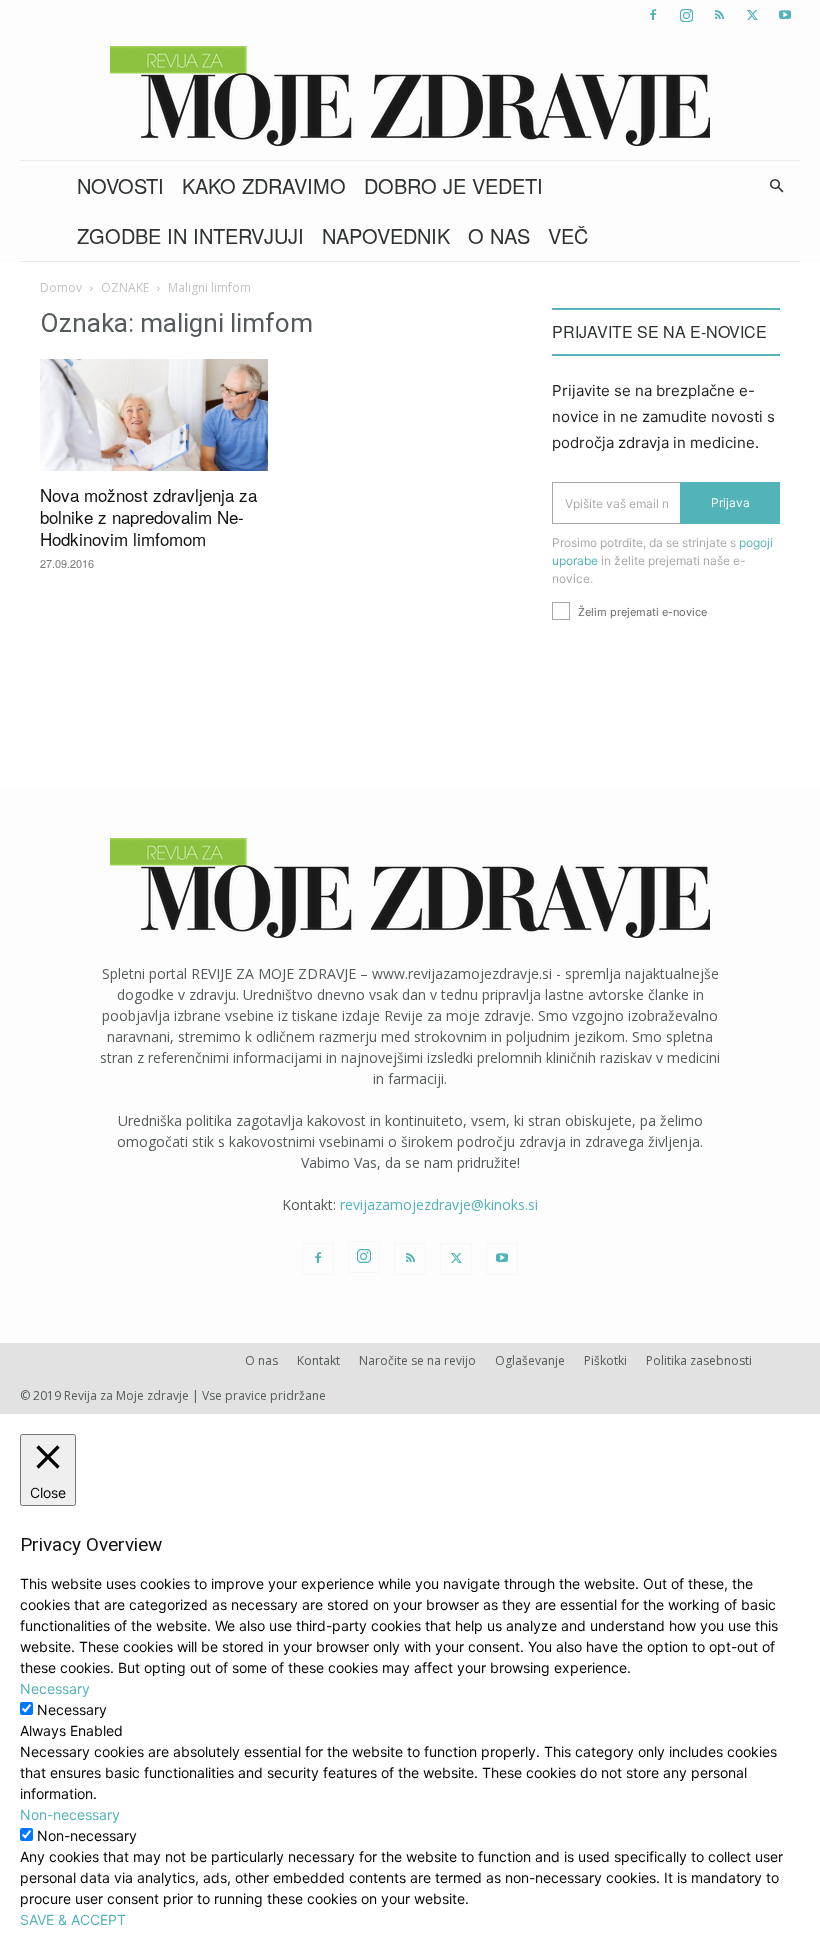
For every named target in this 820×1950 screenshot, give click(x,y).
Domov (61, 287)
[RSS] (719, 15)
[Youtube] (785, 15)
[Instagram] (686, 15)
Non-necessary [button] (70, 1814)
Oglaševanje (530, 1360)
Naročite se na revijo (417, 1360)
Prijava (730, 502)
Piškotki (605, 1360)
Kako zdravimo (264, 185)
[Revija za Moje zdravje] (410, 96)
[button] (776, 186)
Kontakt (318, 1360)
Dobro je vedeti (453, 185)
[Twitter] (752, 15)
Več (568, 235)
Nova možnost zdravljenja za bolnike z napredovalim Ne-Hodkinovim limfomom (148, 516)
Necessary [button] (55, 1688)
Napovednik (386, 235)
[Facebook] (653, 15)
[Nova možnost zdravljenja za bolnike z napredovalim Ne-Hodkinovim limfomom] (154, 415)
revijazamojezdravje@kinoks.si (439, 1204)
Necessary (72, 1709)
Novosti (120, 185)
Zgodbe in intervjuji (190, 235)
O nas (499, 235)
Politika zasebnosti (699, 1360)
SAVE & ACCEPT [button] (73, 1919)
